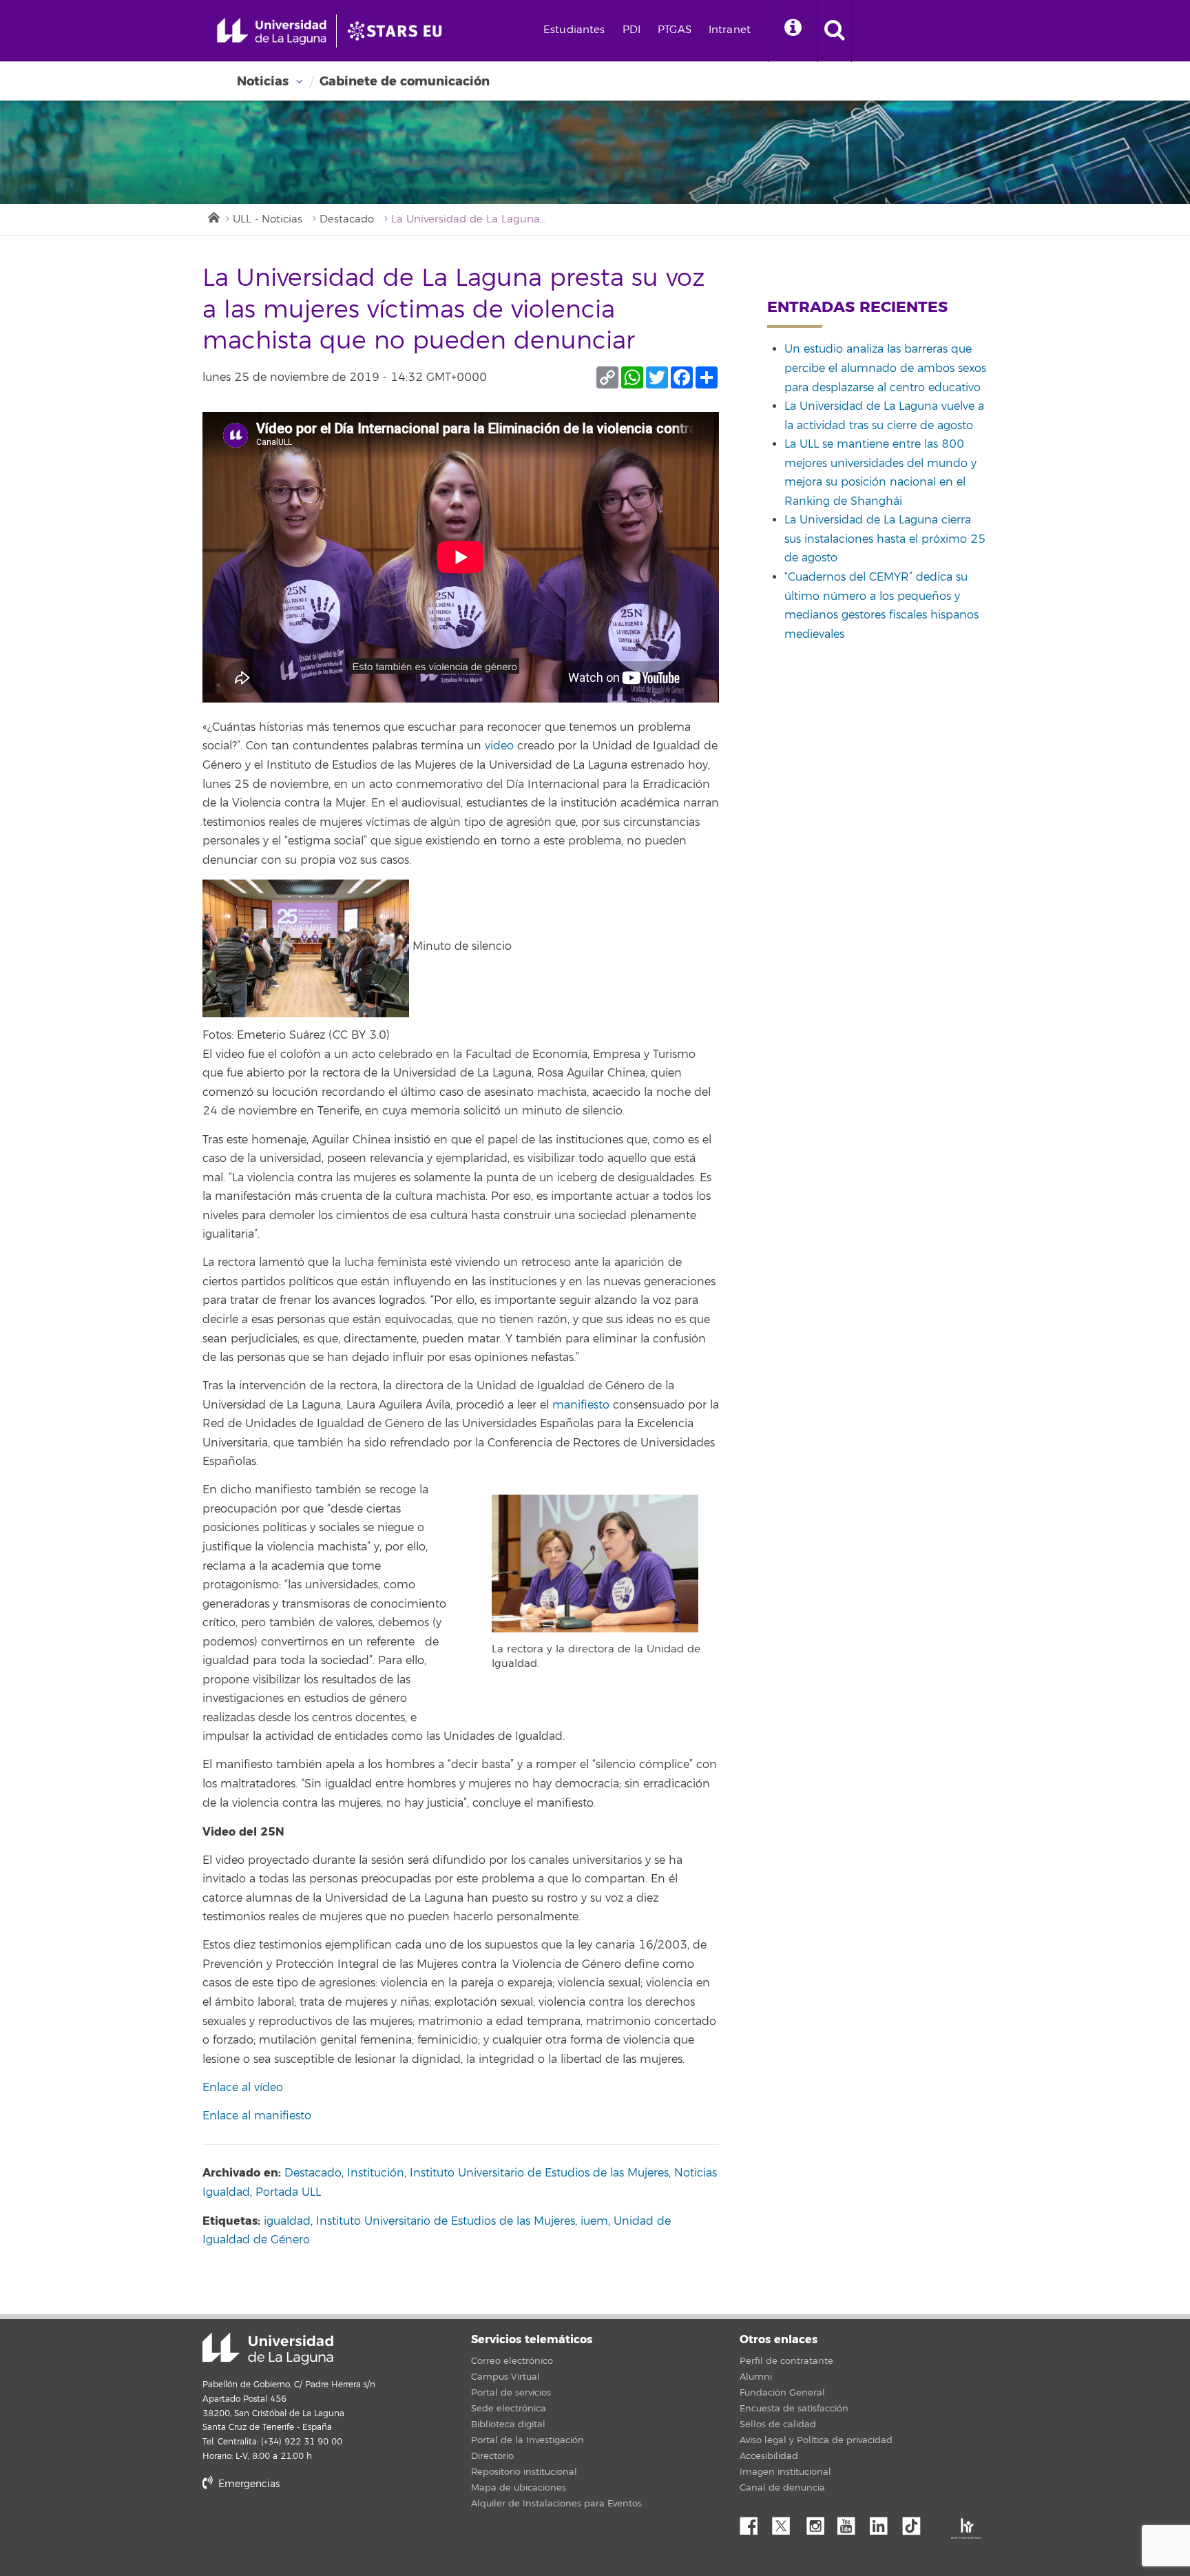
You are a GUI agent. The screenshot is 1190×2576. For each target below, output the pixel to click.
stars (306, 2532)
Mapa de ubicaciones (519, 2488)
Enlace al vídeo (243, 2088)
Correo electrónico (512, 2361)
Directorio (492, 2456)
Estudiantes (574, 30)
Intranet (730, 30)
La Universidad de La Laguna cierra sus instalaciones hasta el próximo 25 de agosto (885, 539)
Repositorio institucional (524, 2472)
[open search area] (835, 31)
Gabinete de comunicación (405, 81)
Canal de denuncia (782, 2488)
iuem (594, 2221)
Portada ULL (288, 2192)
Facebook (754, 2522)
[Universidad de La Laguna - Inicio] (276, 31)
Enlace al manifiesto (257, 2116)
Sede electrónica (509, 2409)
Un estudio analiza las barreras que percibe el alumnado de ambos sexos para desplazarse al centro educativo (885, 368)
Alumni (756, 2377)
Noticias (263, 81)
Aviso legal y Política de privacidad (816, 2440)
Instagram (819, 2522)
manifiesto (581, 1405)
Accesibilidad (769, 2456)
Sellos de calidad (778, 2424)
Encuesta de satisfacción (794, 2409)
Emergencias (248, 2484)
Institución (376, 2173)
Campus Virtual (505, 2377)
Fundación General (782, 2393)
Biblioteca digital (508, 2424)
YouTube (851, 2522)
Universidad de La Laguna (268, 2349)
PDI (631, 30)
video (499, 746)
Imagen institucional (785, 2472)
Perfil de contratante (786, 2361)
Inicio (213, 216)
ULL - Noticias (268, 219)
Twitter (786, 2522)
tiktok (916, 2522)
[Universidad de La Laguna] (399, 31)
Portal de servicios (511, 2393)
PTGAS (675, 30)
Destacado (347, 219)
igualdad (287, 2221)
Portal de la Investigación (528, 2440)
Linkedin (884, 2522)
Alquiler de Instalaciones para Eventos (556, 2504)
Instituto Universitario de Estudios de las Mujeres (539, 2173)
